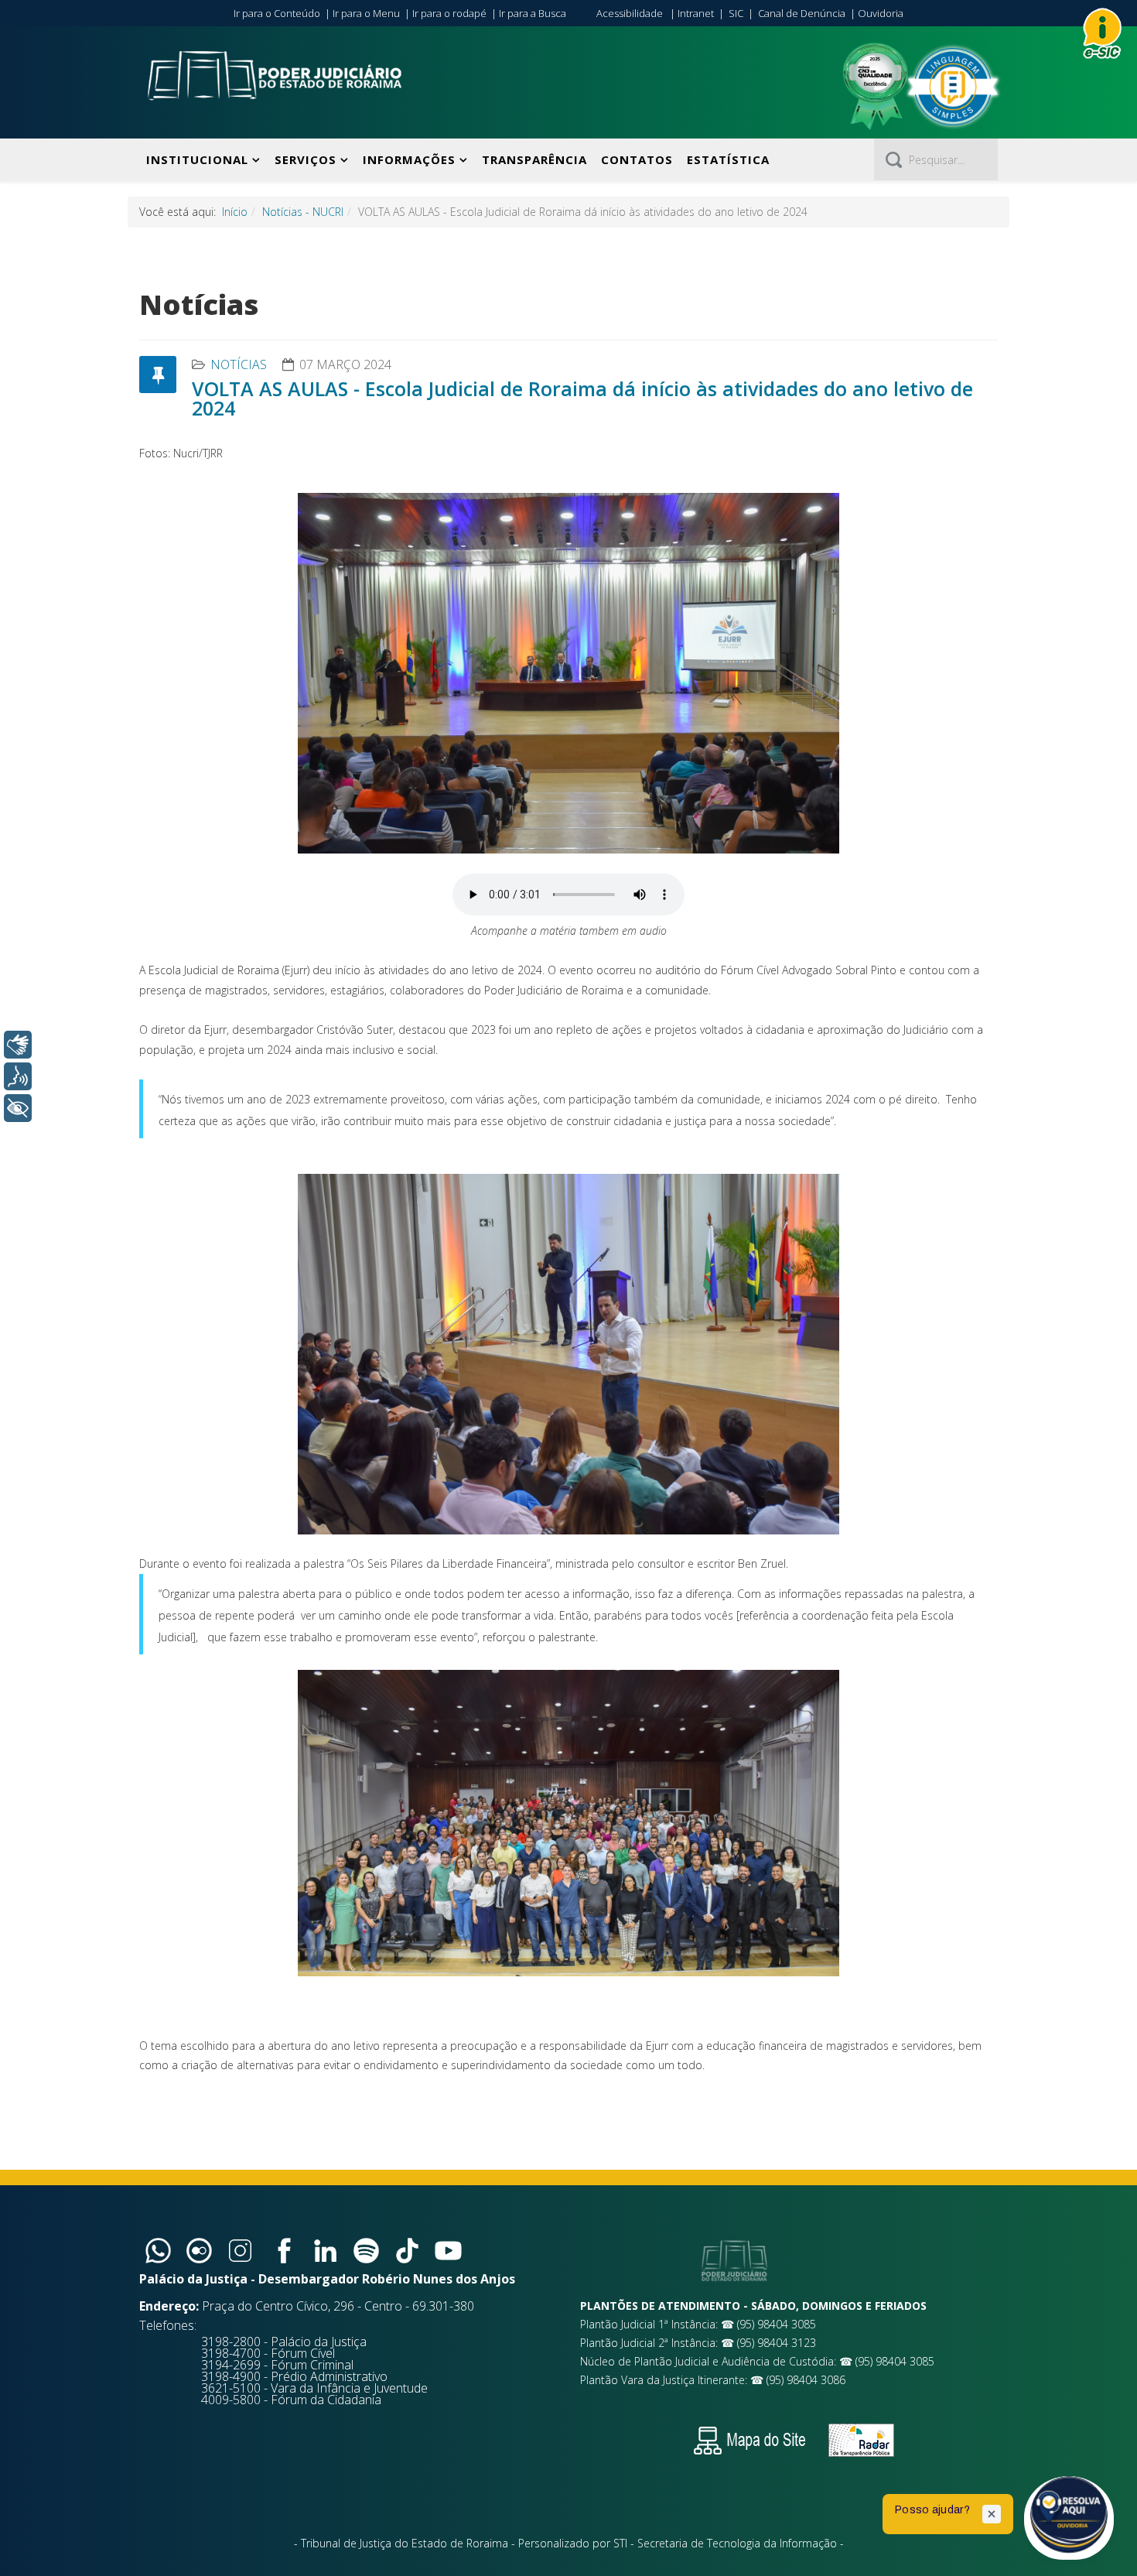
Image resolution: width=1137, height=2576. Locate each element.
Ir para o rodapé (449, 13)
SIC (736, 13)
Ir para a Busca (533, 13)
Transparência (534, 159)
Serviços (306, 159)
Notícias (239, 364)
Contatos (637, 159)
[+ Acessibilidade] (18, 1108)
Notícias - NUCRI (303, 212)
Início (235, 212)
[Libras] (18, 1045)
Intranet (696, 13)
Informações (409, 159)
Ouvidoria (881, 13)
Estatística (728, 159)
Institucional (197, 159)
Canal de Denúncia (802, 13)
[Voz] (18, 1076)
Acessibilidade (630, 13)
